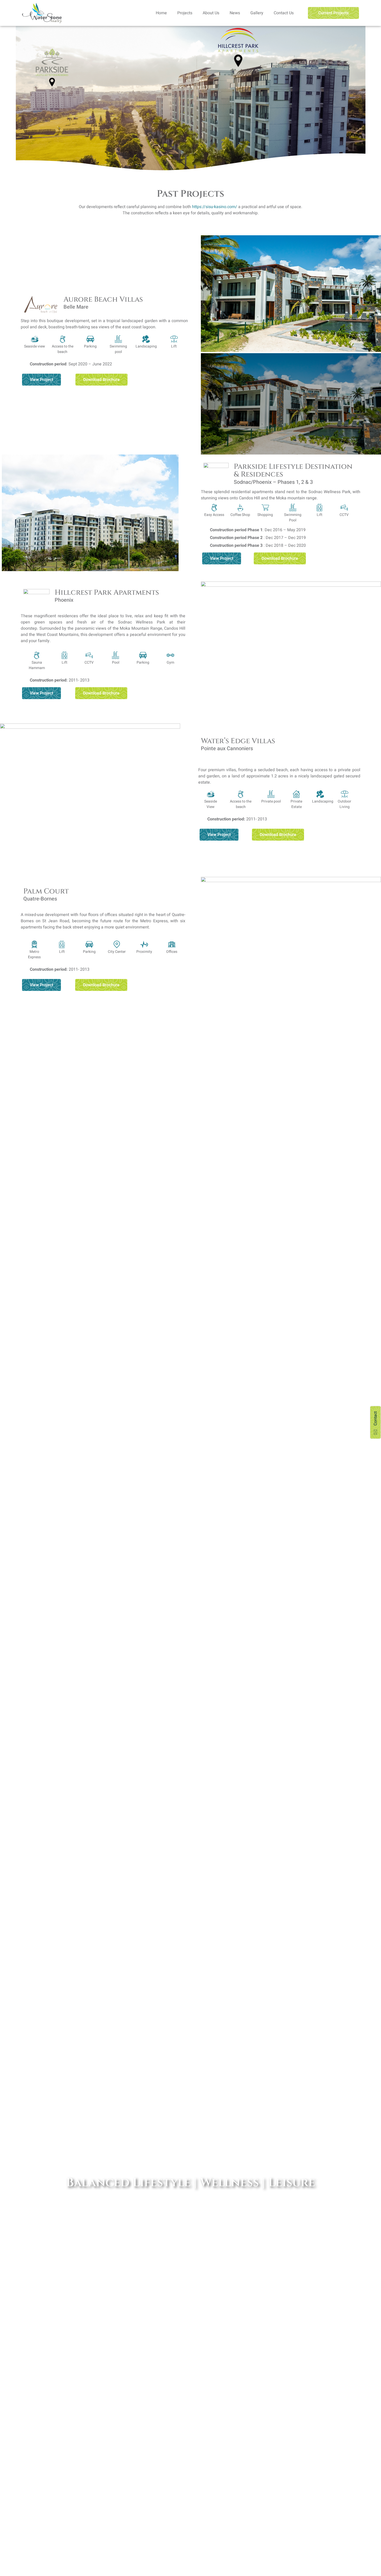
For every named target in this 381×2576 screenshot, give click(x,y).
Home (161, 13)
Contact (376, 1418)
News (235, 13)
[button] (206, 294)
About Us (211, 13)
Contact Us (284, 13)
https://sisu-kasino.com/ (215, 207)
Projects (185, 13)
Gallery (257, 13)
